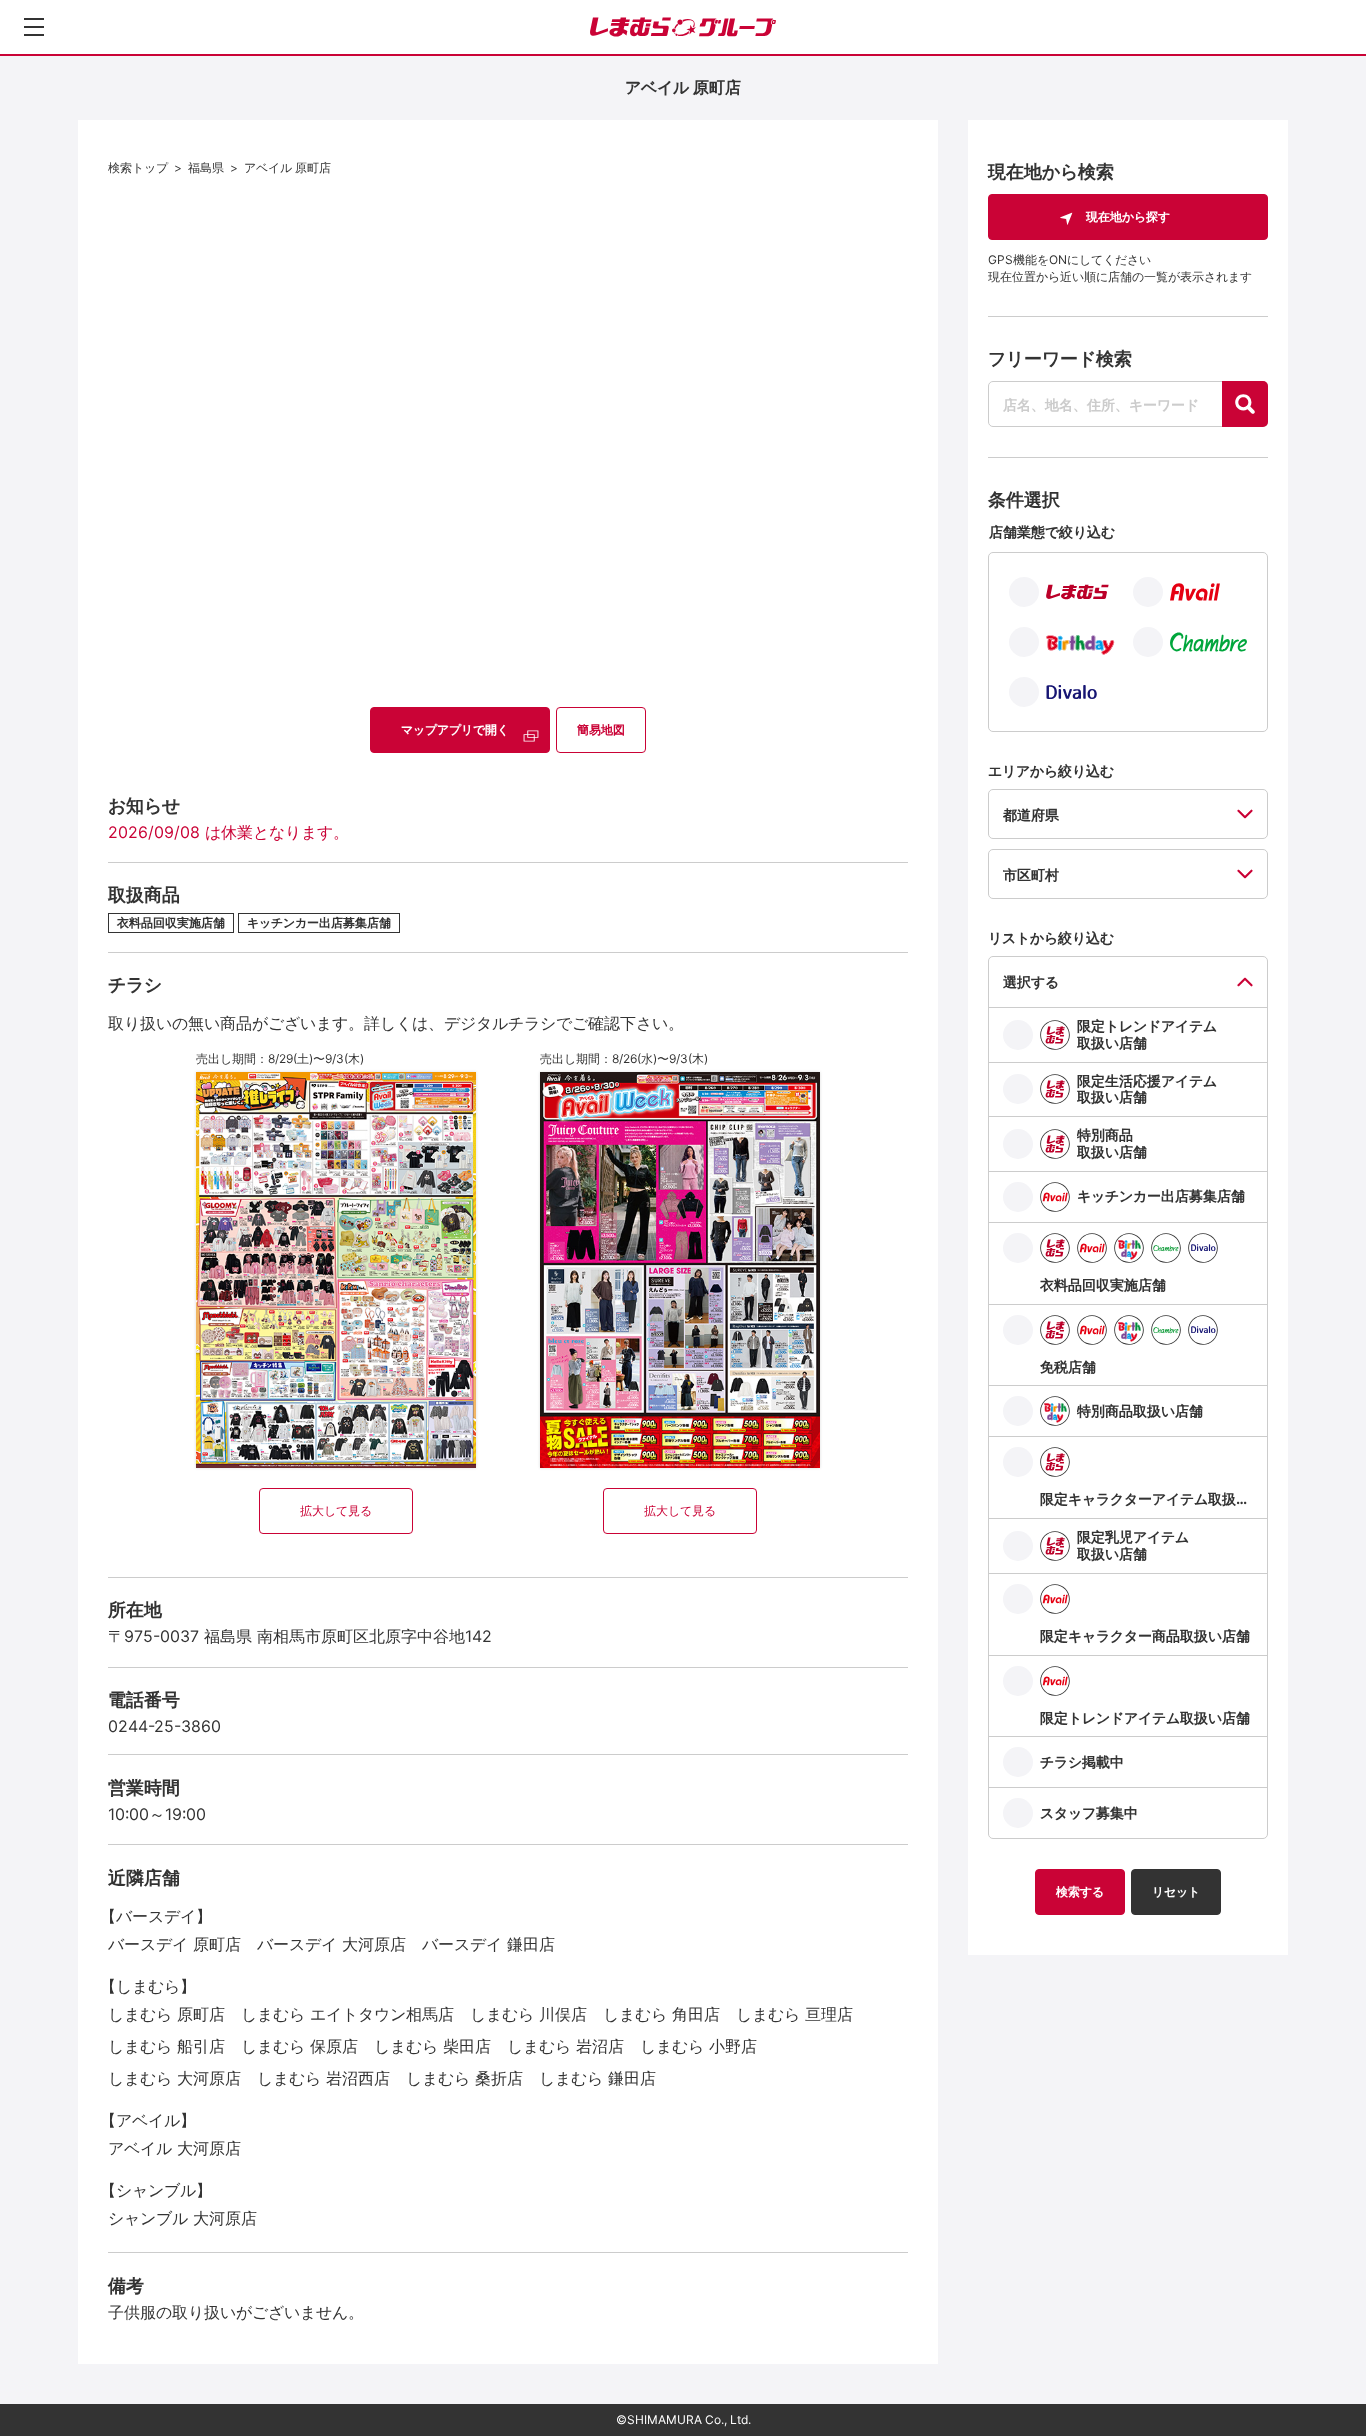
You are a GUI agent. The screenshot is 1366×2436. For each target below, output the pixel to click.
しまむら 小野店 (698, 2046)
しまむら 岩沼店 (565, 2046)
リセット (1176, 1891)
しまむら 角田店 (661, 2014)
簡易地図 (601, 729)
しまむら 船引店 (166, 2046)
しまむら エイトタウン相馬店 (347, 2014)
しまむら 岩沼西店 (323, 2078)
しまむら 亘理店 (794, 2014)
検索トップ (138, 167)
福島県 (206, 167)
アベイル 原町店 (287, 167)
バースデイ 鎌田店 (488, 1944)
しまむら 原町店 (166, 2014)
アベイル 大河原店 (174, 2148)
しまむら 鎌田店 (597, 2078)
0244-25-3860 (164, 1726)
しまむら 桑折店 (464, 2078)
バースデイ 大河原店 (331, 1944)
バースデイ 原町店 (174, 1944)
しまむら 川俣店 (528, 2014)
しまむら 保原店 (299, 2046)
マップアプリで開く (455, 729)
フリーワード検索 (1060, 358)
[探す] (1245, 404)
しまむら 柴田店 (432, 2046)
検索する (1080, 1891)
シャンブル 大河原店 (182, 2218)
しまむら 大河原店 (174, 2078)
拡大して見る (336, 1510)
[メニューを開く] (34, 27)
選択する (1031, 981)
